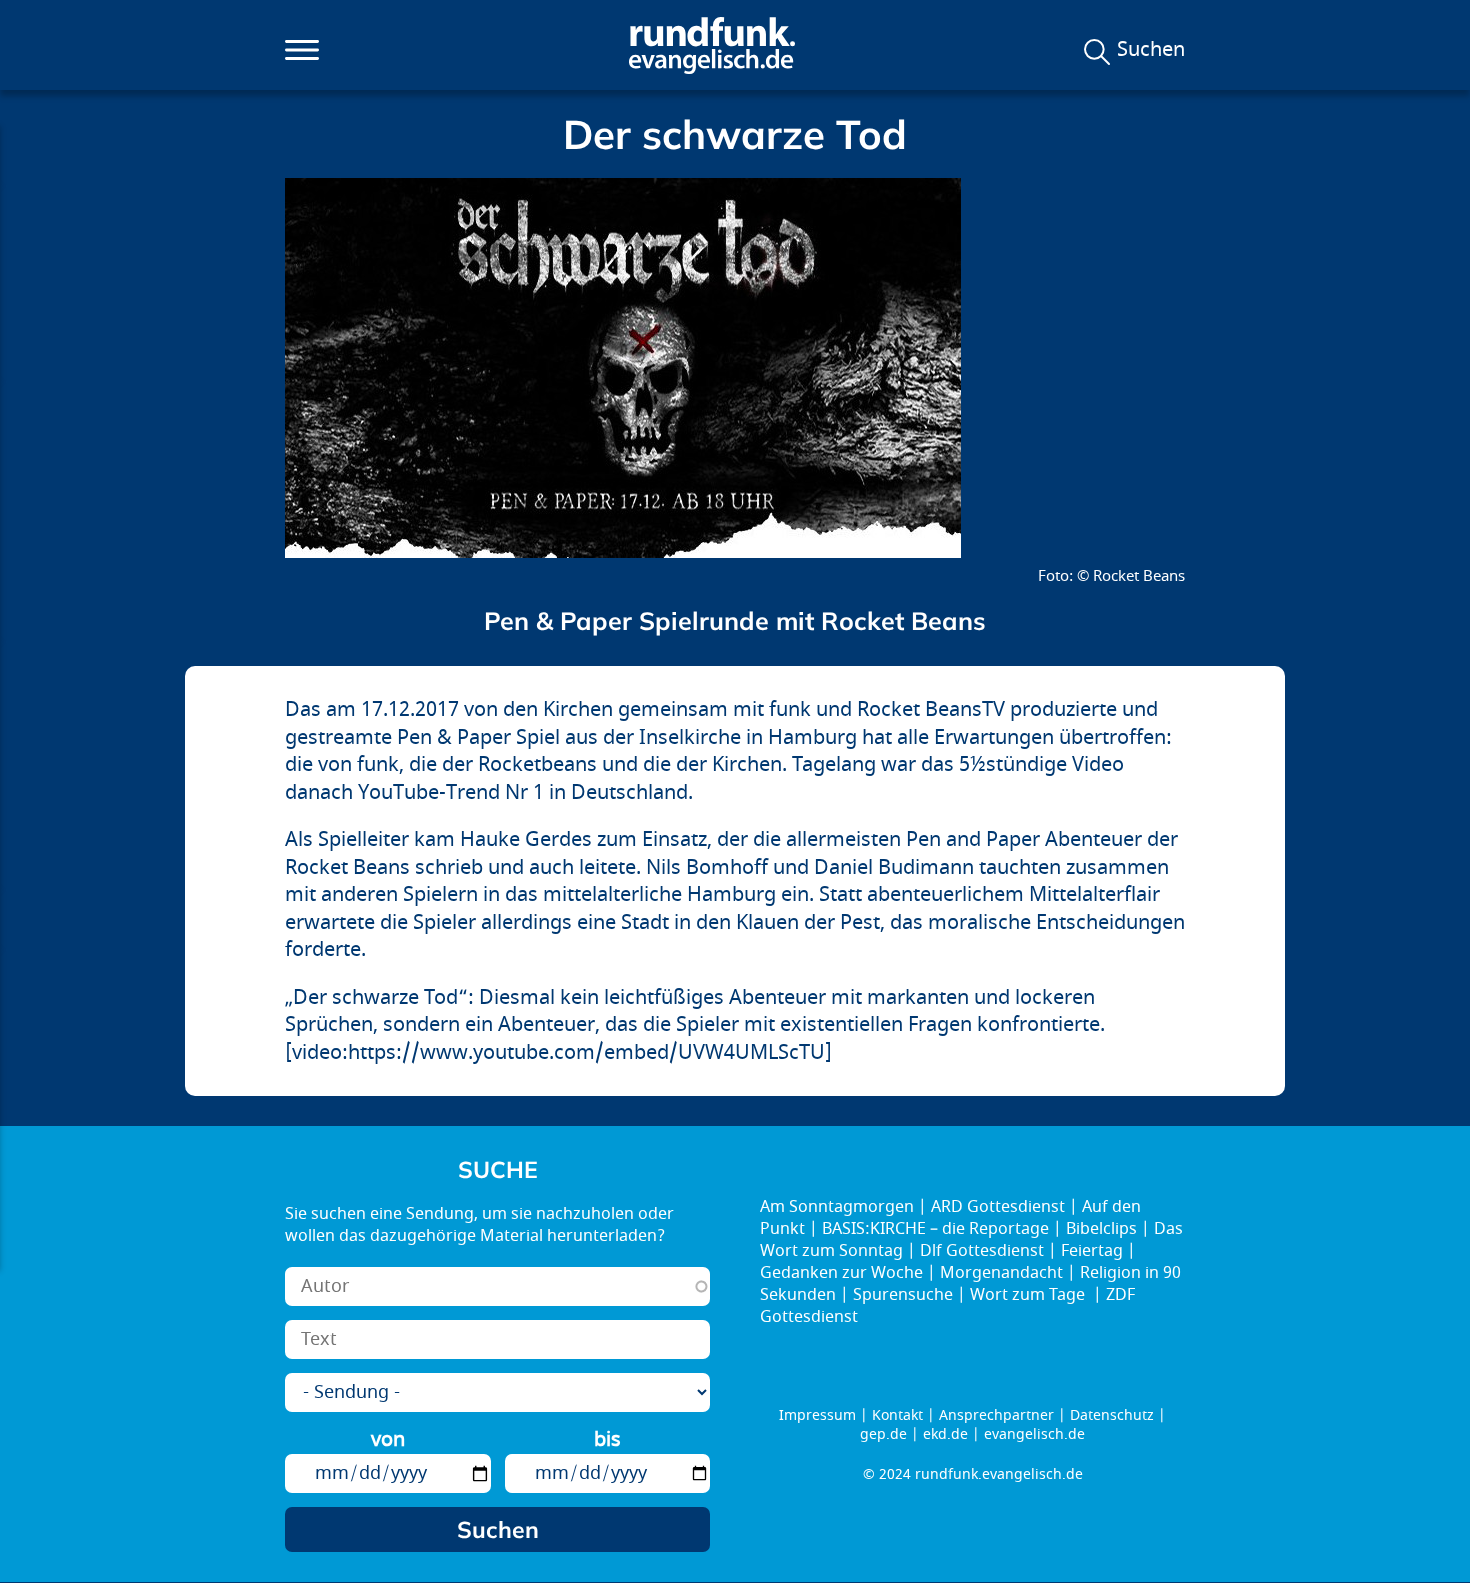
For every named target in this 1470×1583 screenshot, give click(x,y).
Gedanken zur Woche (841, 1273)
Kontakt (897, 1415)
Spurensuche (903, 1295)
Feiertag (1092, 1251)
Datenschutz (1112, 1415)
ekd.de (945, 1434)
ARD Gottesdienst (998, 1207)
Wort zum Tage (1029, 1295)
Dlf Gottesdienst (982, 1251)
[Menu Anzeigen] (302, 50)
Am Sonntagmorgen (837, 1207)
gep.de (883, 1434)
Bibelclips (1101, 1229)
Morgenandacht (1001, 1273)
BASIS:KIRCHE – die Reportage (935, 1229)
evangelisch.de (1034, 1434)
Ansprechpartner (996, 1415)
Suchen (1151, 50)
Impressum (817, 1415)
